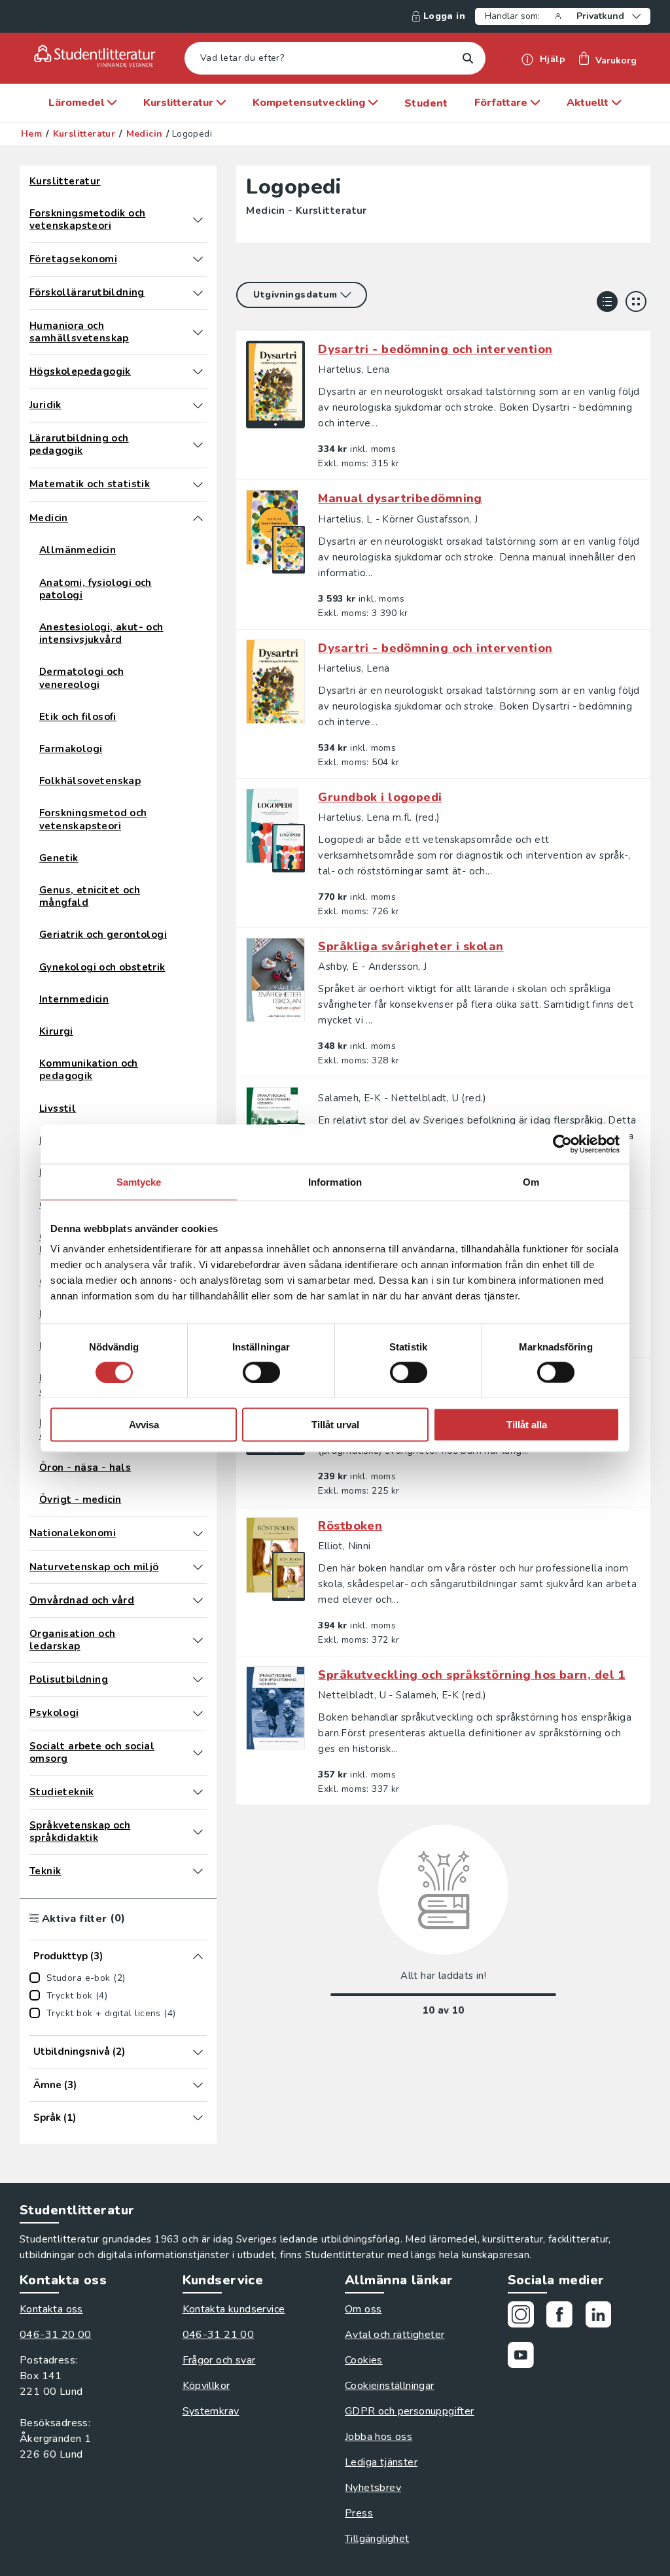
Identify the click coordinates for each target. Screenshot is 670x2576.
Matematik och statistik (90, 484)
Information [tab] (335, 1181)
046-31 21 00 (219, 2335)
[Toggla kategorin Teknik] (198, 1871)
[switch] (261, 1372)
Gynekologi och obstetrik (102, 968)
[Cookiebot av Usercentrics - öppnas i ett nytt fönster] (562, 1144)
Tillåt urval (335, 1425)
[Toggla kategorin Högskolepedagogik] (198, 371)
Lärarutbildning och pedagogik (79, 445)
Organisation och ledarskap (72, 1640)
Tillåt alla (527, 1425)
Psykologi (54, 1713)
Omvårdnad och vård (82, 1601)
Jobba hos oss (379, 2437)
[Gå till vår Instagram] (526, 2317)
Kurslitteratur (180, 103)
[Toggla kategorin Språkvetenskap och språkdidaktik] (198, 1832)
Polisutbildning (69, 1680)
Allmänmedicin (78, 550)
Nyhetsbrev (373, 2488)
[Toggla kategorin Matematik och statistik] (198, 485)
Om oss (363, 2309)
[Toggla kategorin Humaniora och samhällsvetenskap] (198, 332)
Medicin (145, 134)
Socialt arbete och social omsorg (92, 1753)
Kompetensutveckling (310, 103)
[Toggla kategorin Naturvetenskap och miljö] (198, 1567)
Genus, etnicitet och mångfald (90, 897)
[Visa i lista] (607, 301)
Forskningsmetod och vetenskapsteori (93, 819)
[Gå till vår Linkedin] (603, 2317)
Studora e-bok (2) (86, 1978)
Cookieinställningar (390, 2386)
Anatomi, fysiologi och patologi (96, 589)
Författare (502, 103)
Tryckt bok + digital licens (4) (111, 2014)
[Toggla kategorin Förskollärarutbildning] (198, 293)
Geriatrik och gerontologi (103, 935)
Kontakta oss (51, 2309)
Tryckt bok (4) (77, 1996)
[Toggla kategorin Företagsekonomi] (198, 259)
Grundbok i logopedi (380, 797)
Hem (31, 134)
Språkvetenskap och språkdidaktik (80, 1832)
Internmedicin (74, 1000)
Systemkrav (211, 2411)
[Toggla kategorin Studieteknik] (198, 1792)
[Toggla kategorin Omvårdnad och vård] (198, 1600)
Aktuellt (589, 103)
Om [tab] (531, 1181)
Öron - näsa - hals (85, 1468)
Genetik (59, 858)
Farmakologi (71, 749)
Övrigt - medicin (80, 1500)
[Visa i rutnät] (636, 301)
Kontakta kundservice (234, 2309)
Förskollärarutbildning (87, 293)
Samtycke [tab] (139, 1181)
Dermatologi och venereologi (81, 678)
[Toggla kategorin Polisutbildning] (198, 1679)
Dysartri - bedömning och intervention (435, 349)
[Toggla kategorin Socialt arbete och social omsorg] (198, 1753)
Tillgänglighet (377, 2539)
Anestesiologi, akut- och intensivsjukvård (101, 634)
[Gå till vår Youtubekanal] (526, 2357)
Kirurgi (56, 1032)
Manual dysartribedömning (400, 498)
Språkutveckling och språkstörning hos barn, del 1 (472, 1675)
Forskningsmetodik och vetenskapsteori (87, 220)
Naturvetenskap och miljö (94, 1567)
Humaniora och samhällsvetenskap (79, 332)
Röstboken (350, 1526)
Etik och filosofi (78, 717)
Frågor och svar (219, 2360)
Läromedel (78, 103)
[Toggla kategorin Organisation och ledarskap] (198, 1640)
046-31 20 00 (56, 2335)
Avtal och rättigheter (395, 2335)
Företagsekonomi (73, 259)
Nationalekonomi (73, 1533)
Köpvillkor (206, 2386)
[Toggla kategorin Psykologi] (198, 1713)
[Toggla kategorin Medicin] (198, 518)
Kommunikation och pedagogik (89, 1070)
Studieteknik (62, 1792)
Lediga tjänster (381, 2462)
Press (359, 2513)
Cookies (364, 2360)
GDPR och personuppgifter (410, 2411)
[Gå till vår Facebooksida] (564, 2317)
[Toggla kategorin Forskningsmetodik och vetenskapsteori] (198, 220)
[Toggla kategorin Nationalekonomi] (198, 1534)
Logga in (444, 16)
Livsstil (58, 1109)
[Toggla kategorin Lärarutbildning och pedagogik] (198, 445)
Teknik (45, 1871)
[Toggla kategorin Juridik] (198, 405)
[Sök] (467, 59)
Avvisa (144, 1425)
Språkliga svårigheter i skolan (411, 946)
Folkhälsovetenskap (90, 781)
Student (426, 103)
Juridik (45, 405)
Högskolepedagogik (80, 372)
